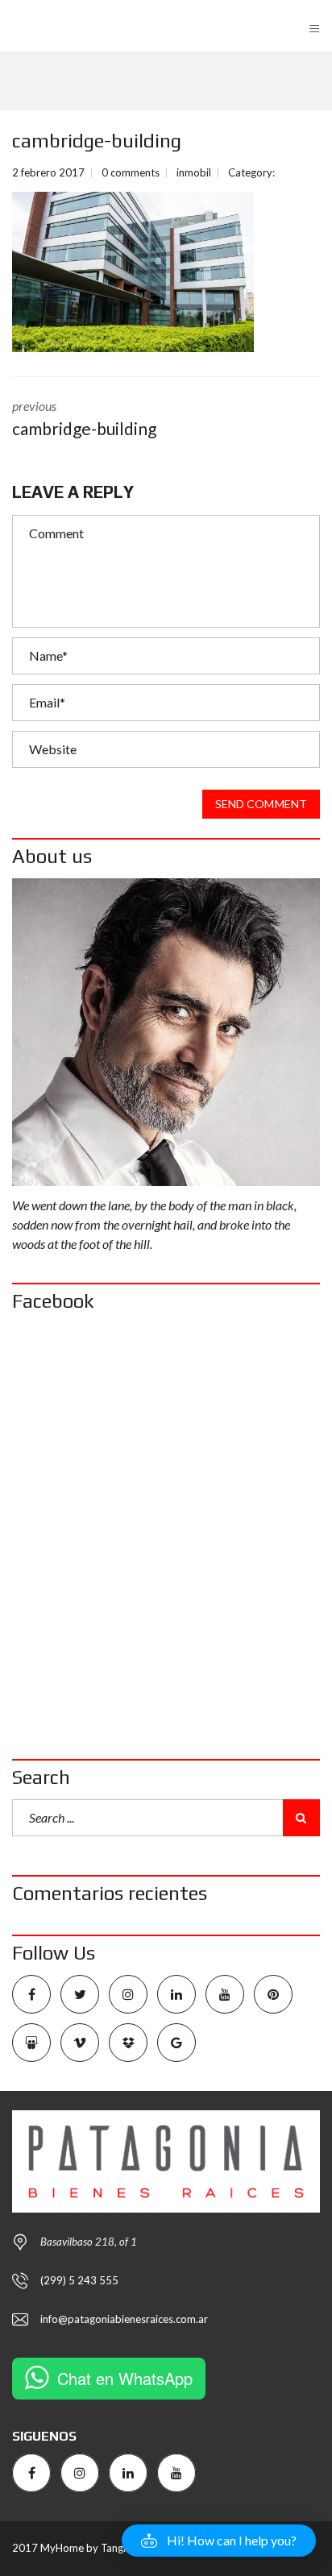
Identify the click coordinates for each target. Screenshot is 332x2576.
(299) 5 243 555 (79, 2280)
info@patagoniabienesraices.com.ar (124, 2319)
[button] (219, 2541)
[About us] (166, 1032)
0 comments (131, 172)
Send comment (261, 804)
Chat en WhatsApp (125, 2378)
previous (84, 418)
